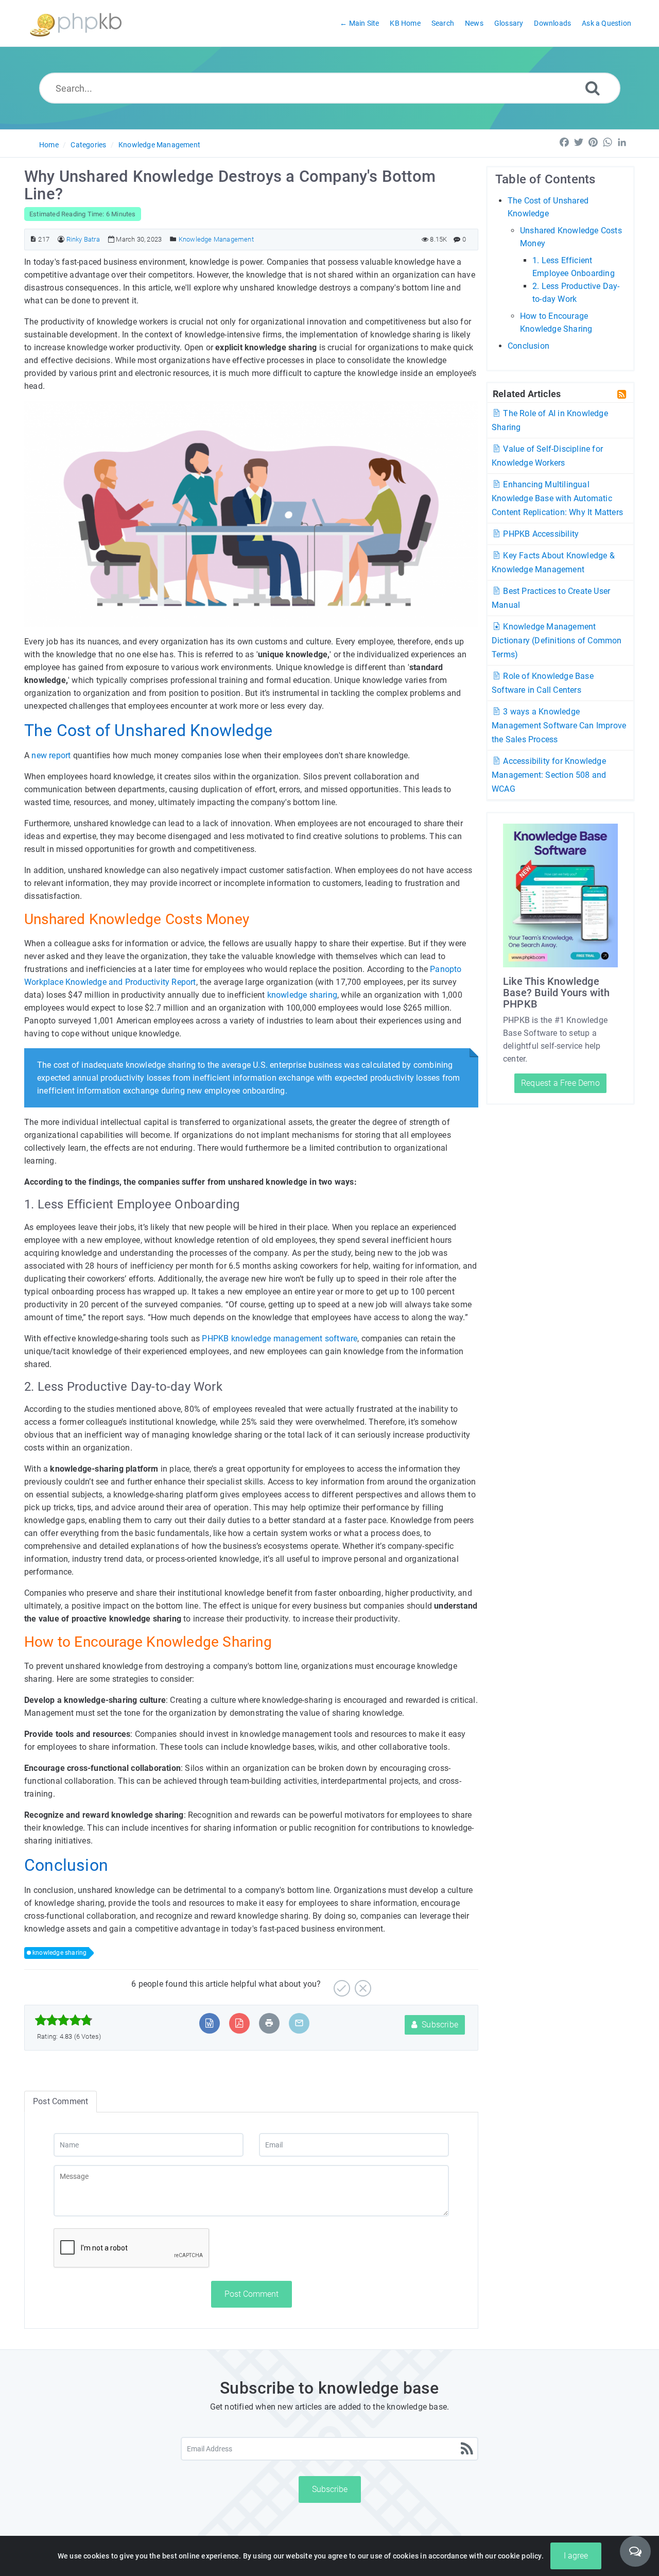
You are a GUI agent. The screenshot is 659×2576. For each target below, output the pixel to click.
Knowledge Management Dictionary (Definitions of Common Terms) (557, 641)
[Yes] (341, 1984)
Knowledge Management (159, 145)
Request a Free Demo (560, 1083)
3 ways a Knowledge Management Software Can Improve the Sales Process (559, 726)
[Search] (593, 88)
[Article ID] (33, 239)
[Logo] (76, 23)
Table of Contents (545, 179)
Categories (88, 145)
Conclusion (528, 346)
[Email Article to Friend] (299, 2023)
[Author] (61, 239)
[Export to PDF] (239, 2023)
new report (51, 755)
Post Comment (252, 2294)
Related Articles (527, 394)
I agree (576, 2556)
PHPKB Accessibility (540, 534)
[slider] (64, 2020)
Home (49, 145)
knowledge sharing (302, 995)
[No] (362, 1984)
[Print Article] (269, 2023)
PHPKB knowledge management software (280, 1338)
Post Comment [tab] (60, 2101)
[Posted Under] (173, 239)
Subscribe (439, 2025)
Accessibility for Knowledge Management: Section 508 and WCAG (549, 775)
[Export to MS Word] (209, 2023)
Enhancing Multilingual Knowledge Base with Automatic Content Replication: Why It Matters (557, 498)
